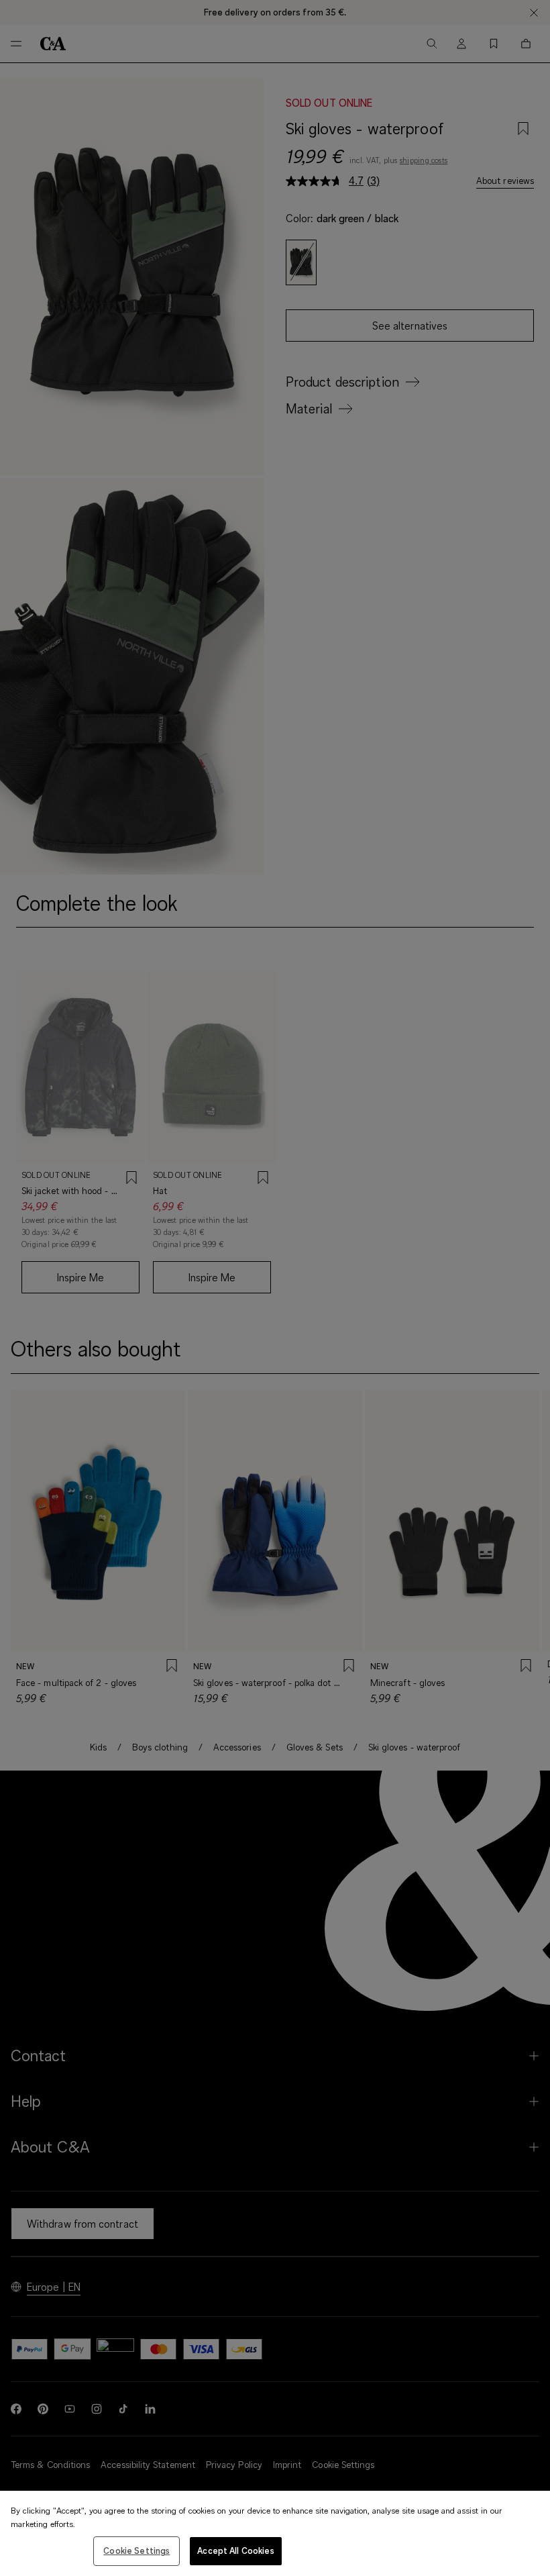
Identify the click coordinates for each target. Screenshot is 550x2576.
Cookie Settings (136, 2550)
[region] (275, 2533)
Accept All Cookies (235, 2550)
